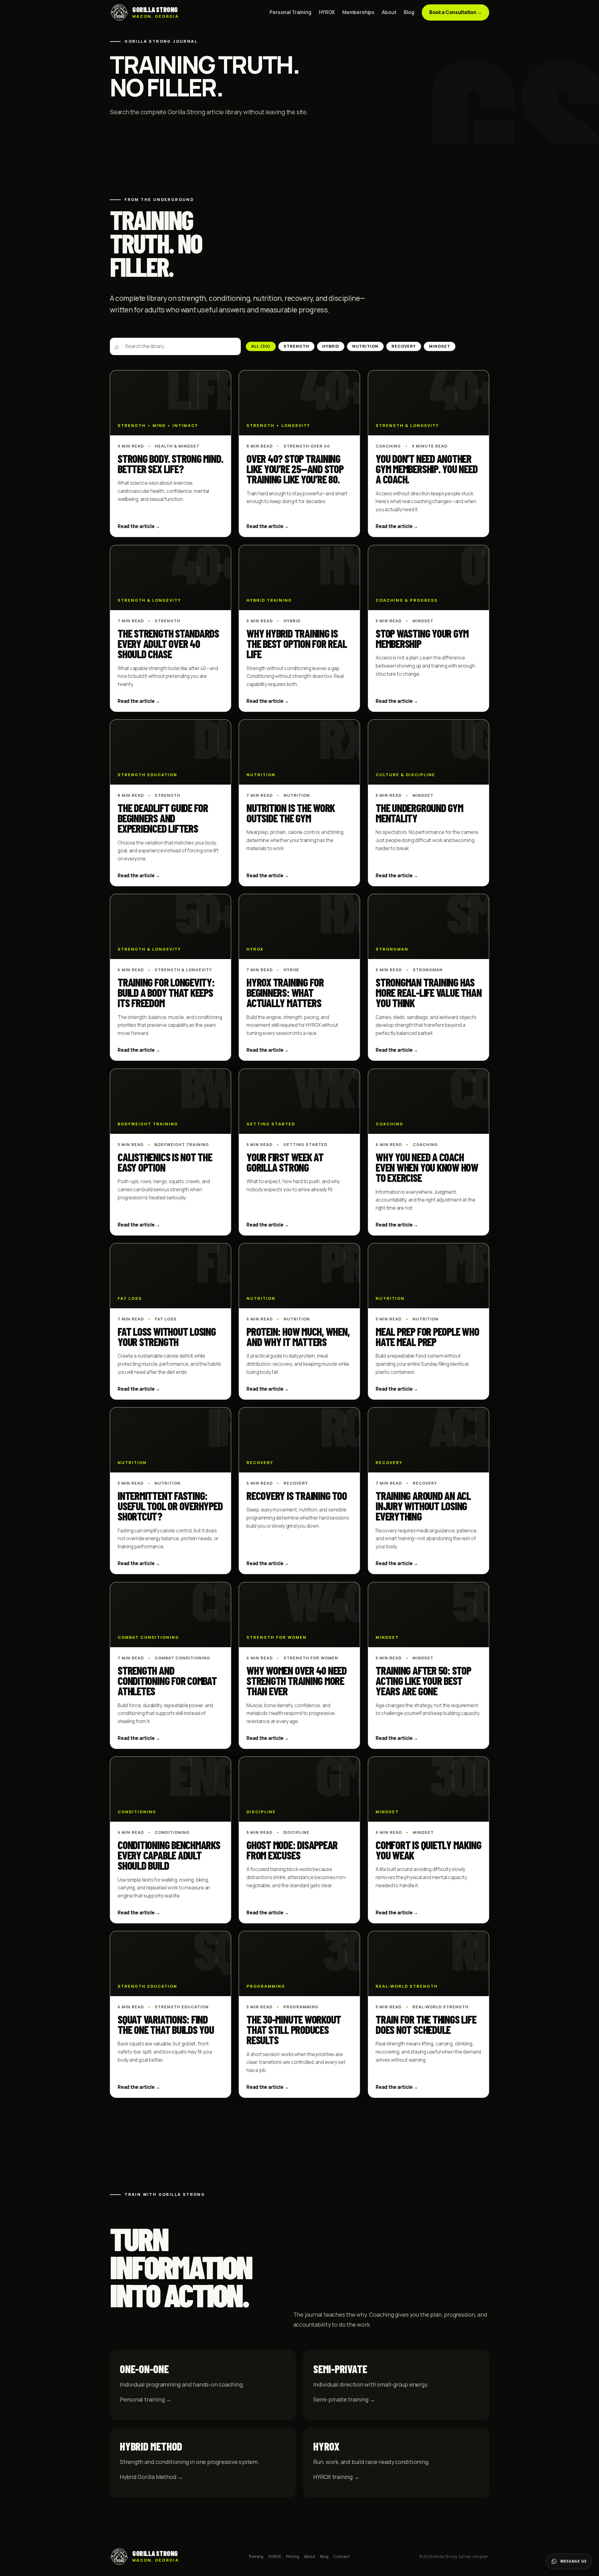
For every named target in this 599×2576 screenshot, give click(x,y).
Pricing (293, 2556)
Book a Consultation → (455, 12)
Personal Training (290, 12)
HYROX (327, 12)
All (261, 346)
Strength (296, 346)
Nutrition (365, 346)
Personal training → (146, 2399)
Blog (409, 12)
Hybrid (331, 346)
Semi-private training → (344, 2399)
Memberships (358, 12)
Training (256, 2556)
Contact (341, 2556)
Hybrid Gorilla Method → (151, 2477)
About (389, 12)
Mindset (439, 346)
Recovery (404, 346)
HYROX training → (336, 2477)
